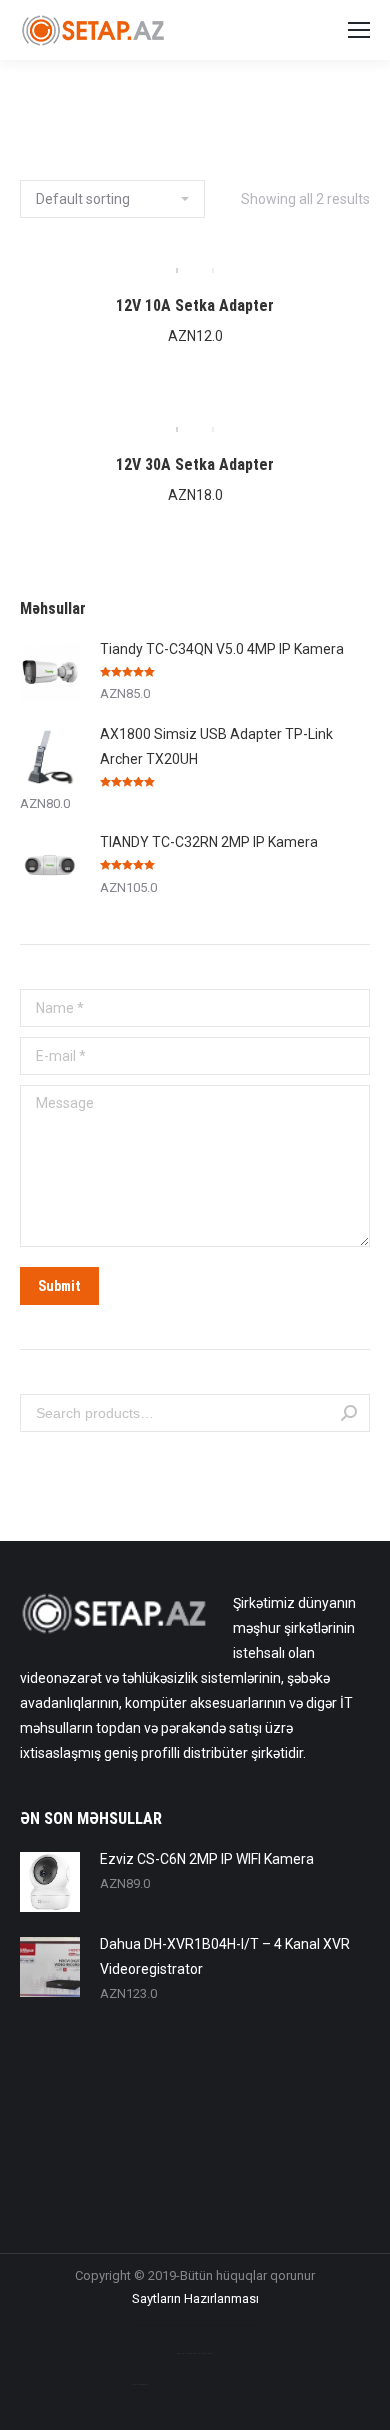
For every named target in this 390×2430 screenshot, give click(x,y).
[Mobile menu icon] (359, 30)
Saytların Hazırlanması (195, 2298)
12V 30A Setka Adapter (195, 464)
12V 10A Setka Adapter (195, 305)
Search (349, 1413)
